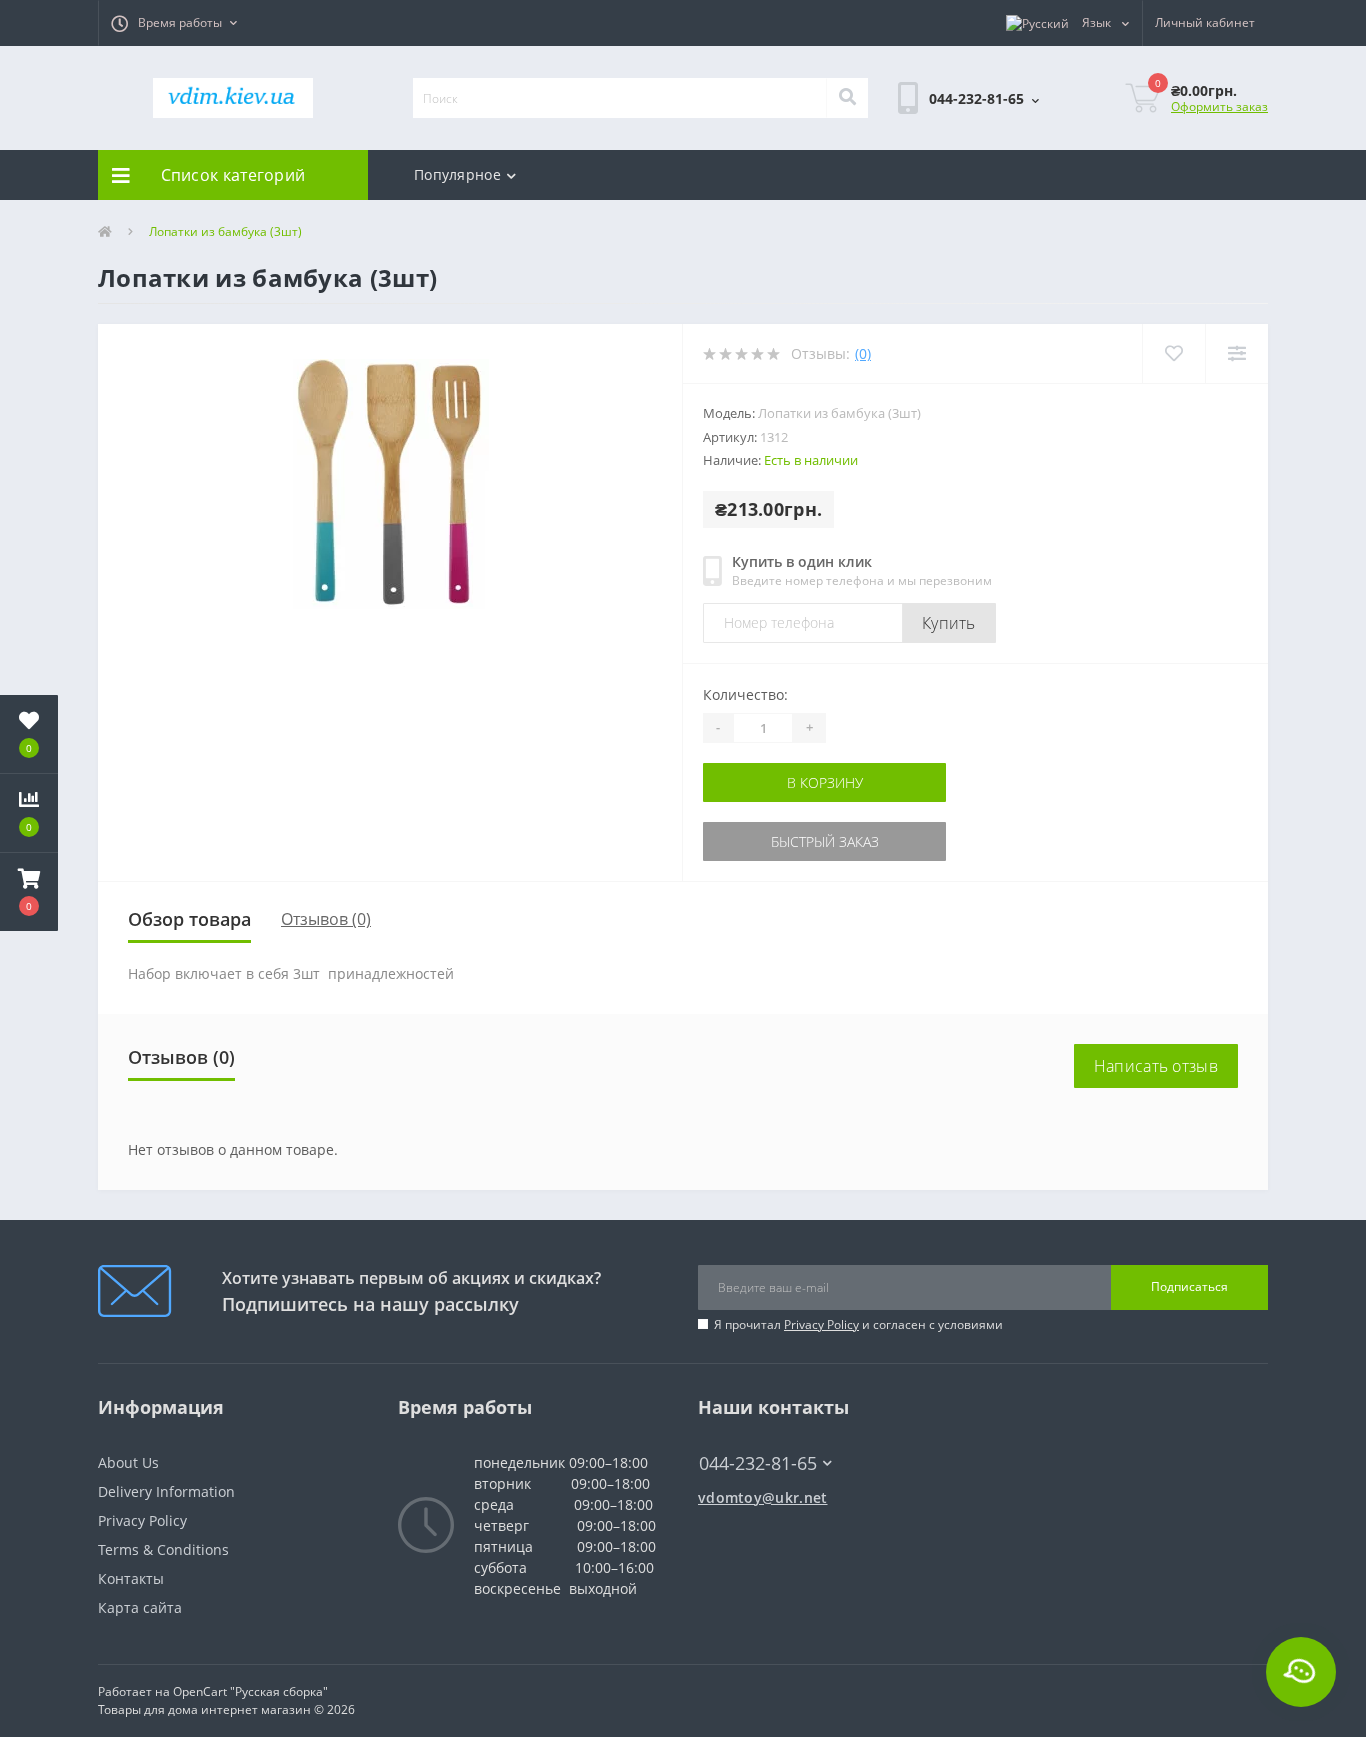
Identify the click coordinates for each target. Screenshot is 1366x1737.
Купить (949, 623)
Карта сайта (140, 1607)
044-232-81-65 (748, 1433)
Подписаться (1189, 1286)
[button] (174, 23)
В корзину (766, 782)
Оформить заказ (1219, 106)
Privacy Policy (821, 1324)
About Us (128, 1462)
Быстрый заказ (766, 841)
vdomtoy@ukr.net (763, 1497)
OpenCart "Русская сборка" (250, 1691)
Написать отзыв (1156, 1066)
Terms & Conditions (163, 1549)
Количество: (745, 694)
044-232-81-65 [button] (758, 1463)
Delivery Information (166, 1491)
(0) (863, 353)
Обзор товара (189, 919)
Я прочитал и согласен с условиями (858, 1324)
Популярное (457, 174)
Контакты (131, 1578)
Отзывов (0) (326, 919)
